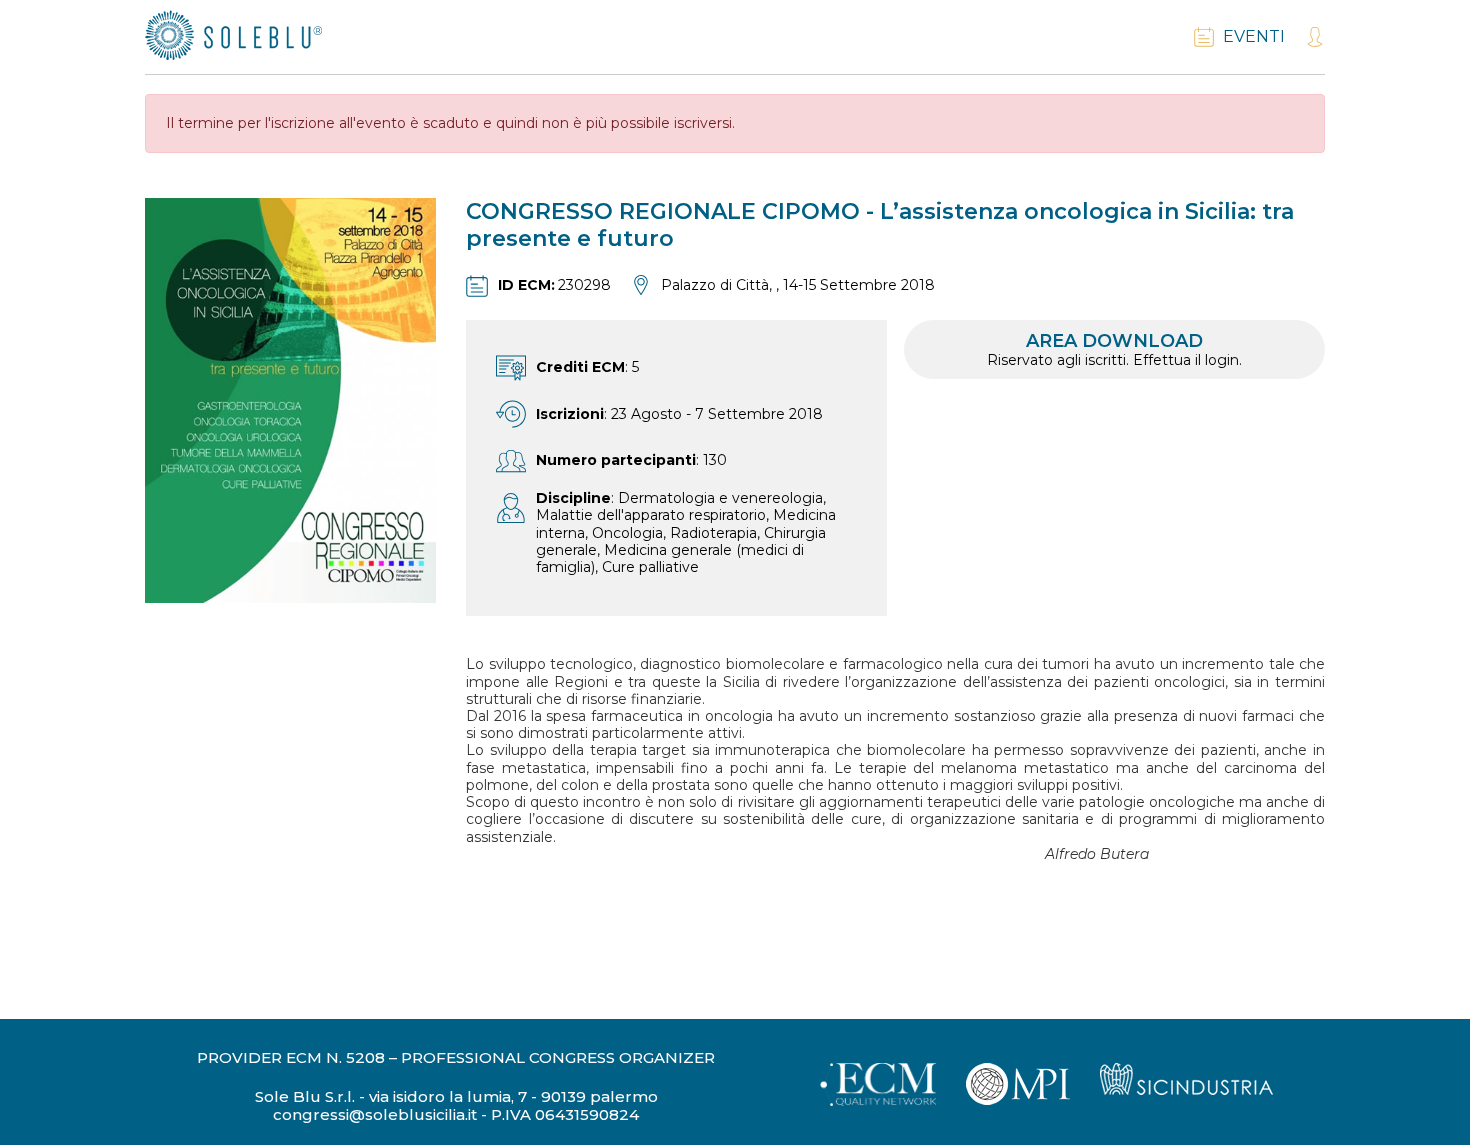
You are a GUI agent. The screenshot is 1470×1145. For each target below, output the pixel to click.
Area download (1114, 349)
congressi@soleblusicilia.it (375, 1115)
